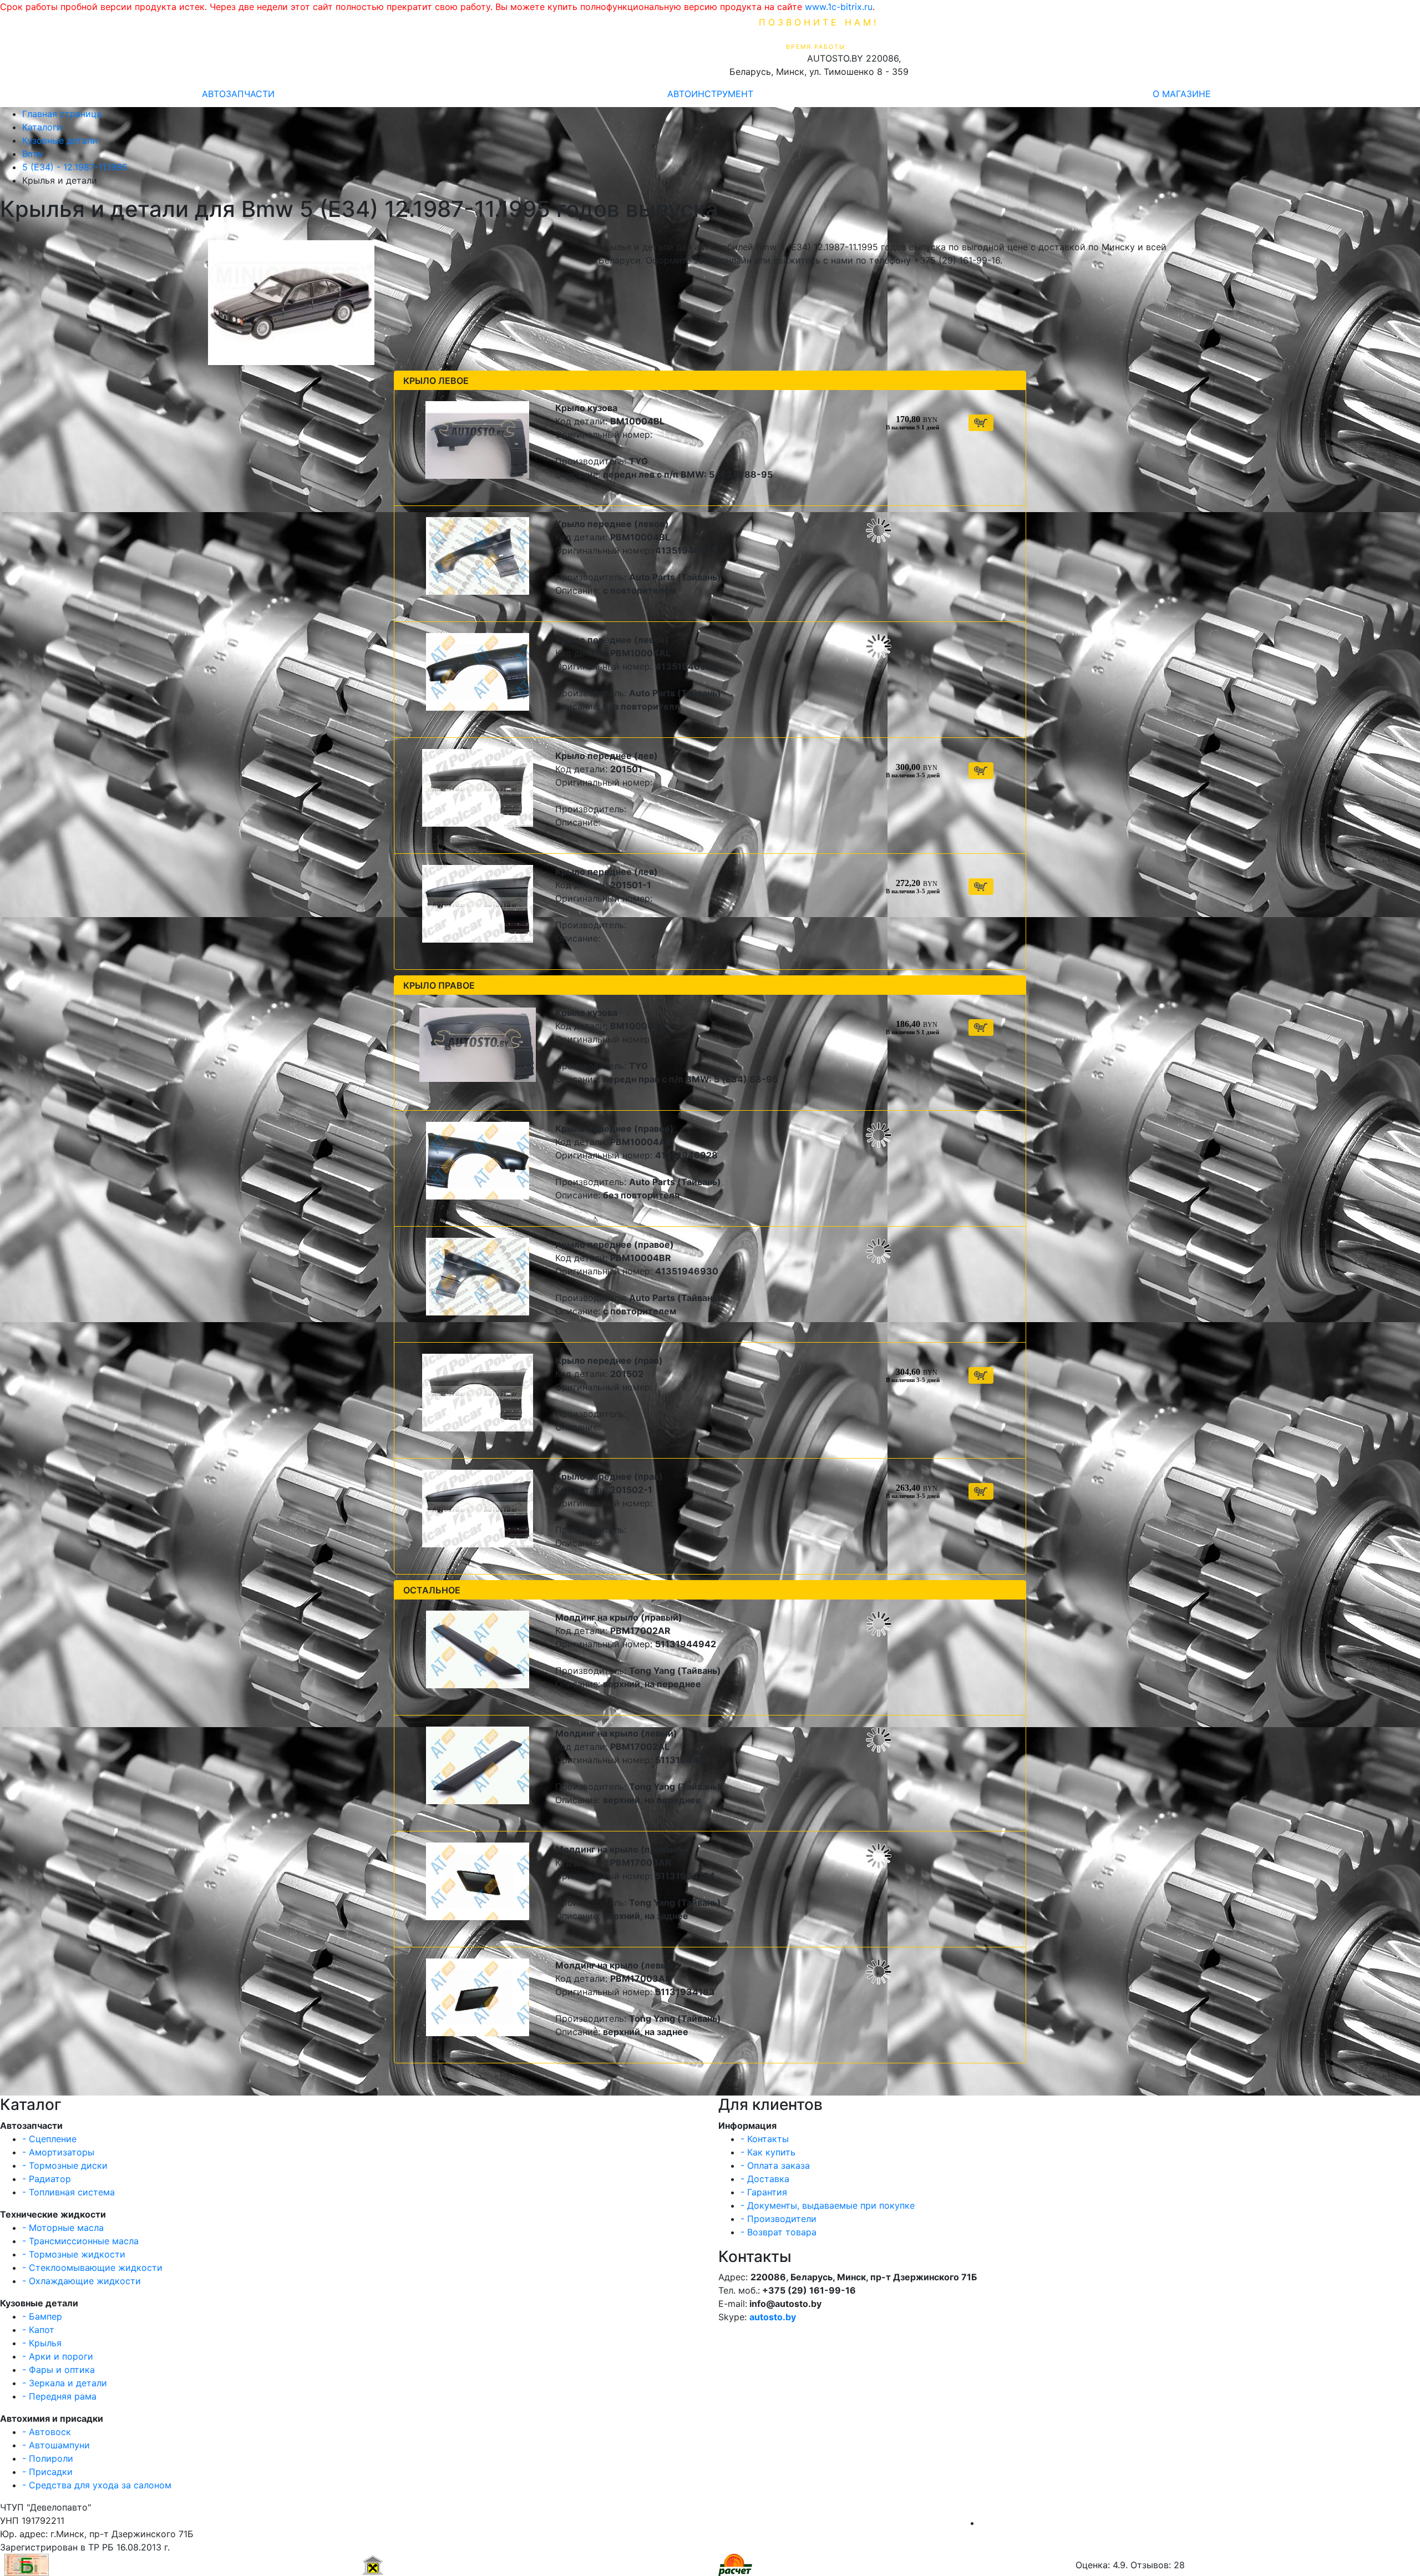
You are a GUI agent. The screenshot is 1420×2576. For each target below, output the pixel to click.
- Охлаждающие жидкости (82, 2281)
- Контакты (765, 2139)
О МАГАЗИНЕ (1182, 94)
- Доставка (765, 2179)
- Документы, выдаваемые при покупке (828, 2205)
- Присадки (47, 2472)
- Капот (38, 2330)
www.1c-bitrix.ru (839, 7)
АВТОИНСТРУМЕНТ (710, 94)
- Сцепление (49, 2139)
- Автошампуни (56, 2445)
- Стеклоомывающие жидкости (92, 2268)
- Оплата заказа (775, 2165)
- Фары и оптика (59, 2370)
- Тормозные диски (65, 2165)
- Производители (779, 2219)
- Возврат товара (779, 2232)
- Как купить (768, 2152)
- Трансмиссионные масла (80, 2241)
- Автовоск (47, 2432)
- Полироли (48, 2458)
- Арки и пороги (58, 2356)
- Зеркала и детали (65, 2383)
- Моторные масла (63, 2228)
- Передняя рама (59, 2396)
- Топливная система (69, 2192)
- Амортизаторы (58, 2152)
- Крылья (42, 2343)
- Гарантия (764, 2192)
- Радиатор (47, 2179)
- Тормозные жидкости (74, 2254)
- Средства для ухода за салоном (97, 2485)
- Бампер (42, 2316)
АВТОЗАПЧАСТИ (238, 94)
